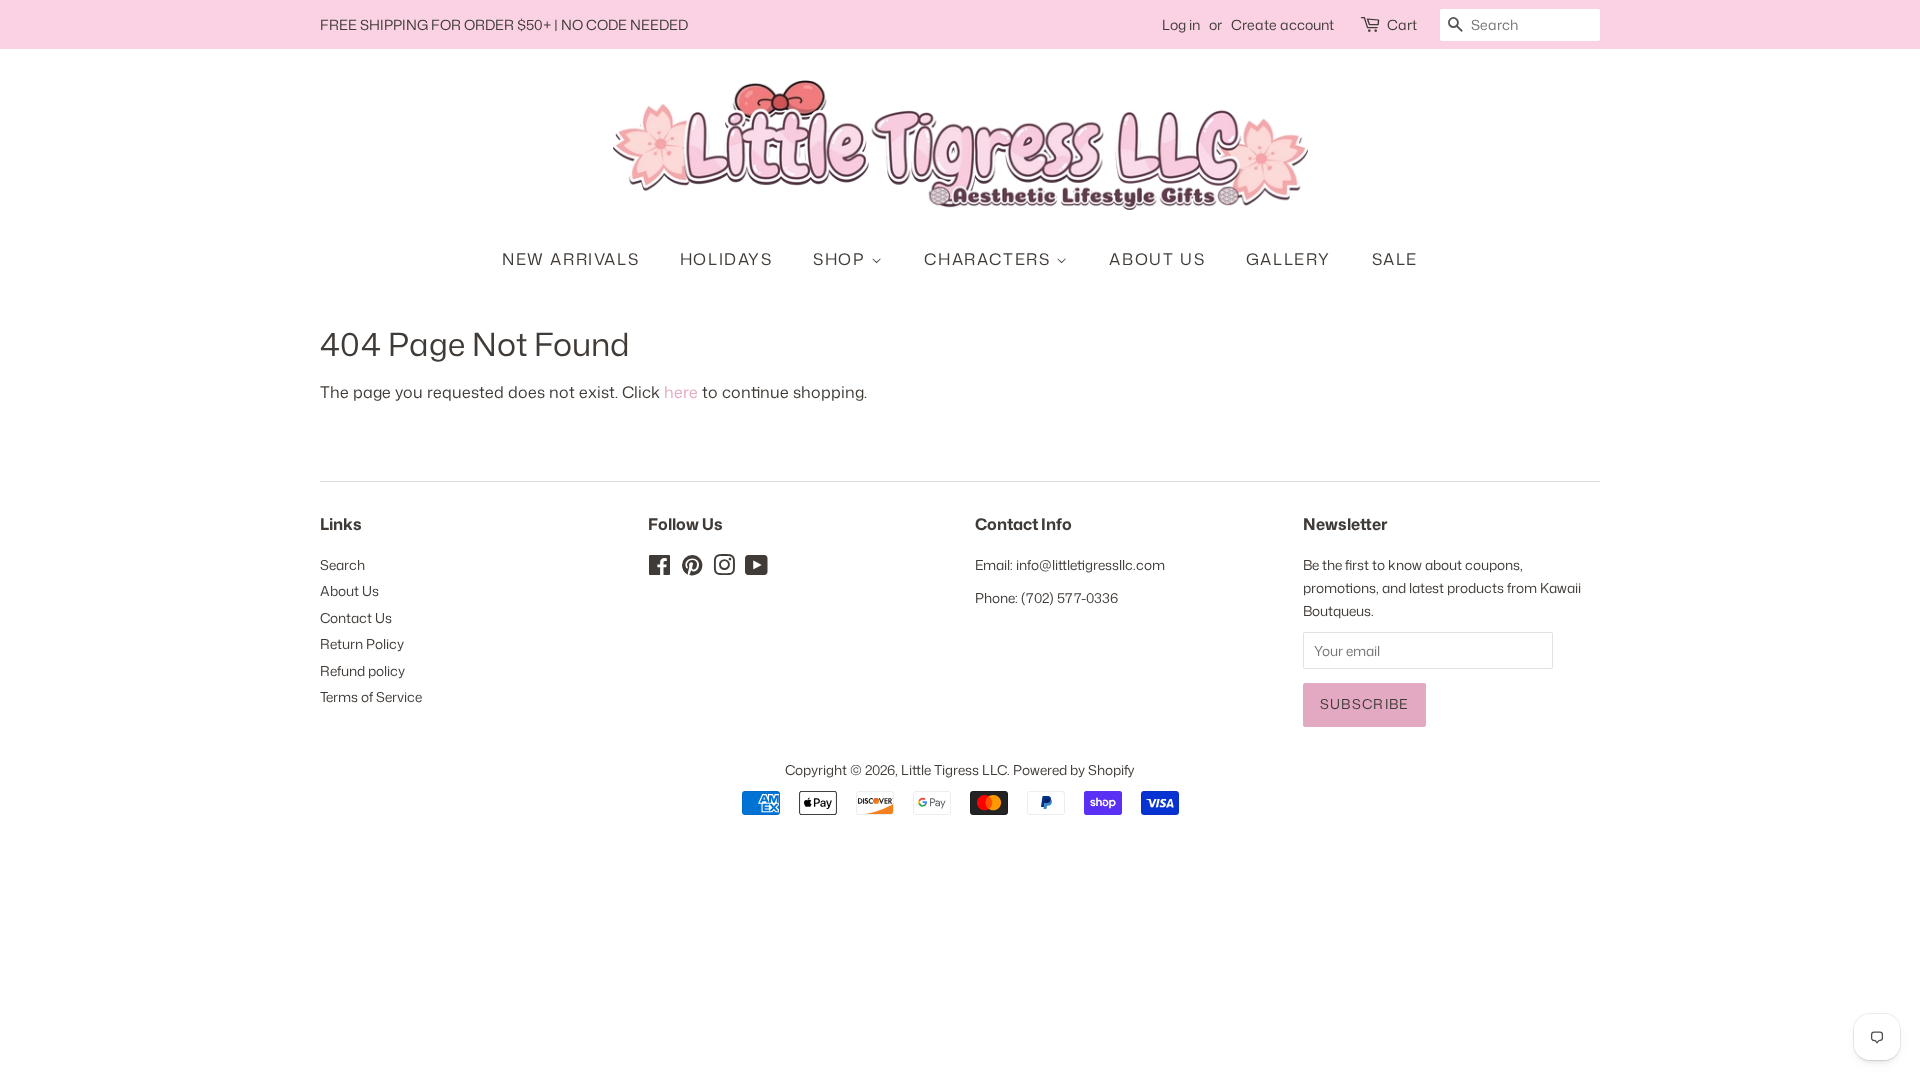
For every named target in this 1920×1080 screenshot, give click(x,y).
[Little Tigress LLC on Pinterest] (692, 568)
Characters (990, 259)
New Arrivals (570, 259)
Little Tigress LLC (954, 769)
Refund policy (362, 670)
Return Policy (362, 643)
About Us (1157, 259)
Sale (1395, 259)
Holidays (726, 259)
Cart (1402, 24)
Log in (1181, 24)
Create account (1282, 24)
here (681, 392)
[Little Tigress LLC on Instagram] (724, 568)
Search (342, 564)
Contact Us (356, 617)
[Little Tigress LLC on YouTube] (756, 568)
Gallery (1288, 259)
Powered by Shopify (1074, 769)
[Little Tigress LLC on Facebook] (659, 568)
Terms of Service (371, 696)
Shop (842, 259)
